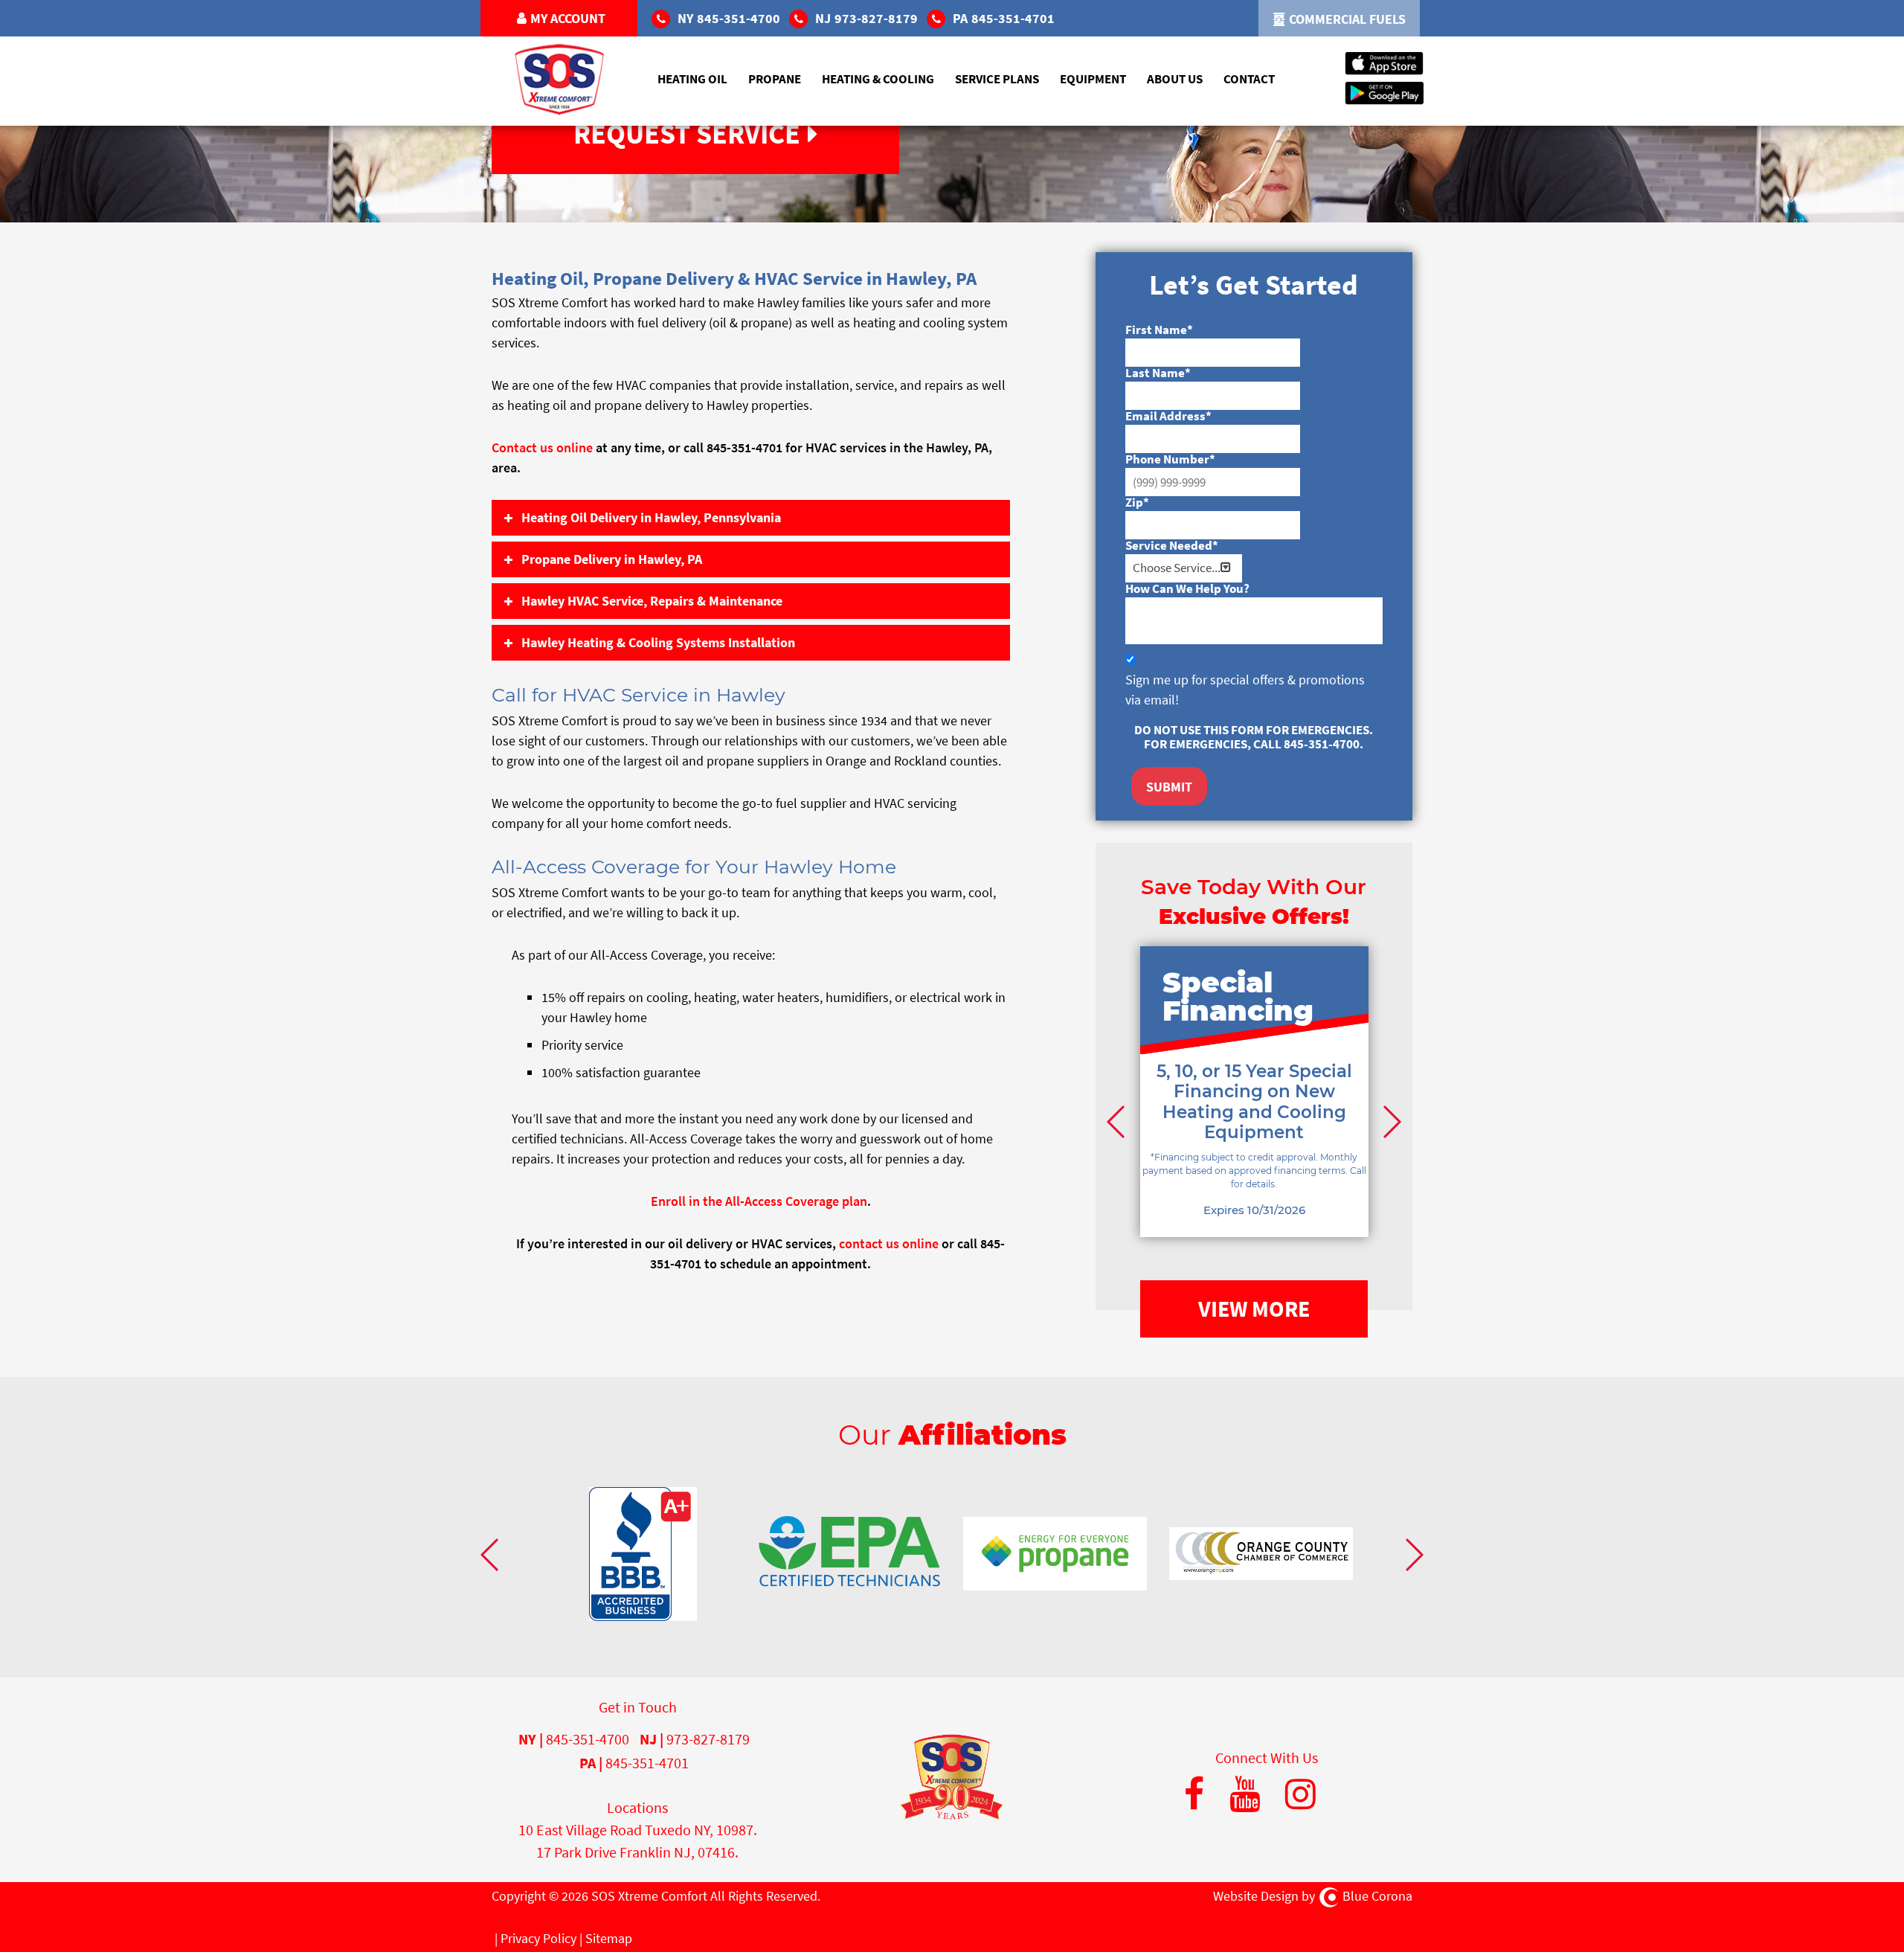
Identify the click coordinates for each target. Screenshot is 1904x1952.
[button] (751, 518)
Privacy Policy (538, 1938)
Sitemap (609, 1938)
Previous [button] (1118, 1121)
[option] (1254, 1114)
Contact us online (542, 447)
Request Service (687, 134)
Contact (1249, 79)
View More (1254, 1309)
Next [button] (1390, 1121)
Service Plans (997, 79)
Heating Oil (692, 79)
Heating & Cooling (878, 79)
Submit (1169, 787)
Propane (775, 79)
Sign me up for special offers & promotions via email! (1245, 690)
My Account (568, 18)
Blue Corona (1377, 1896)
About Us (1175, 79)
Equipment (1093, 79)
